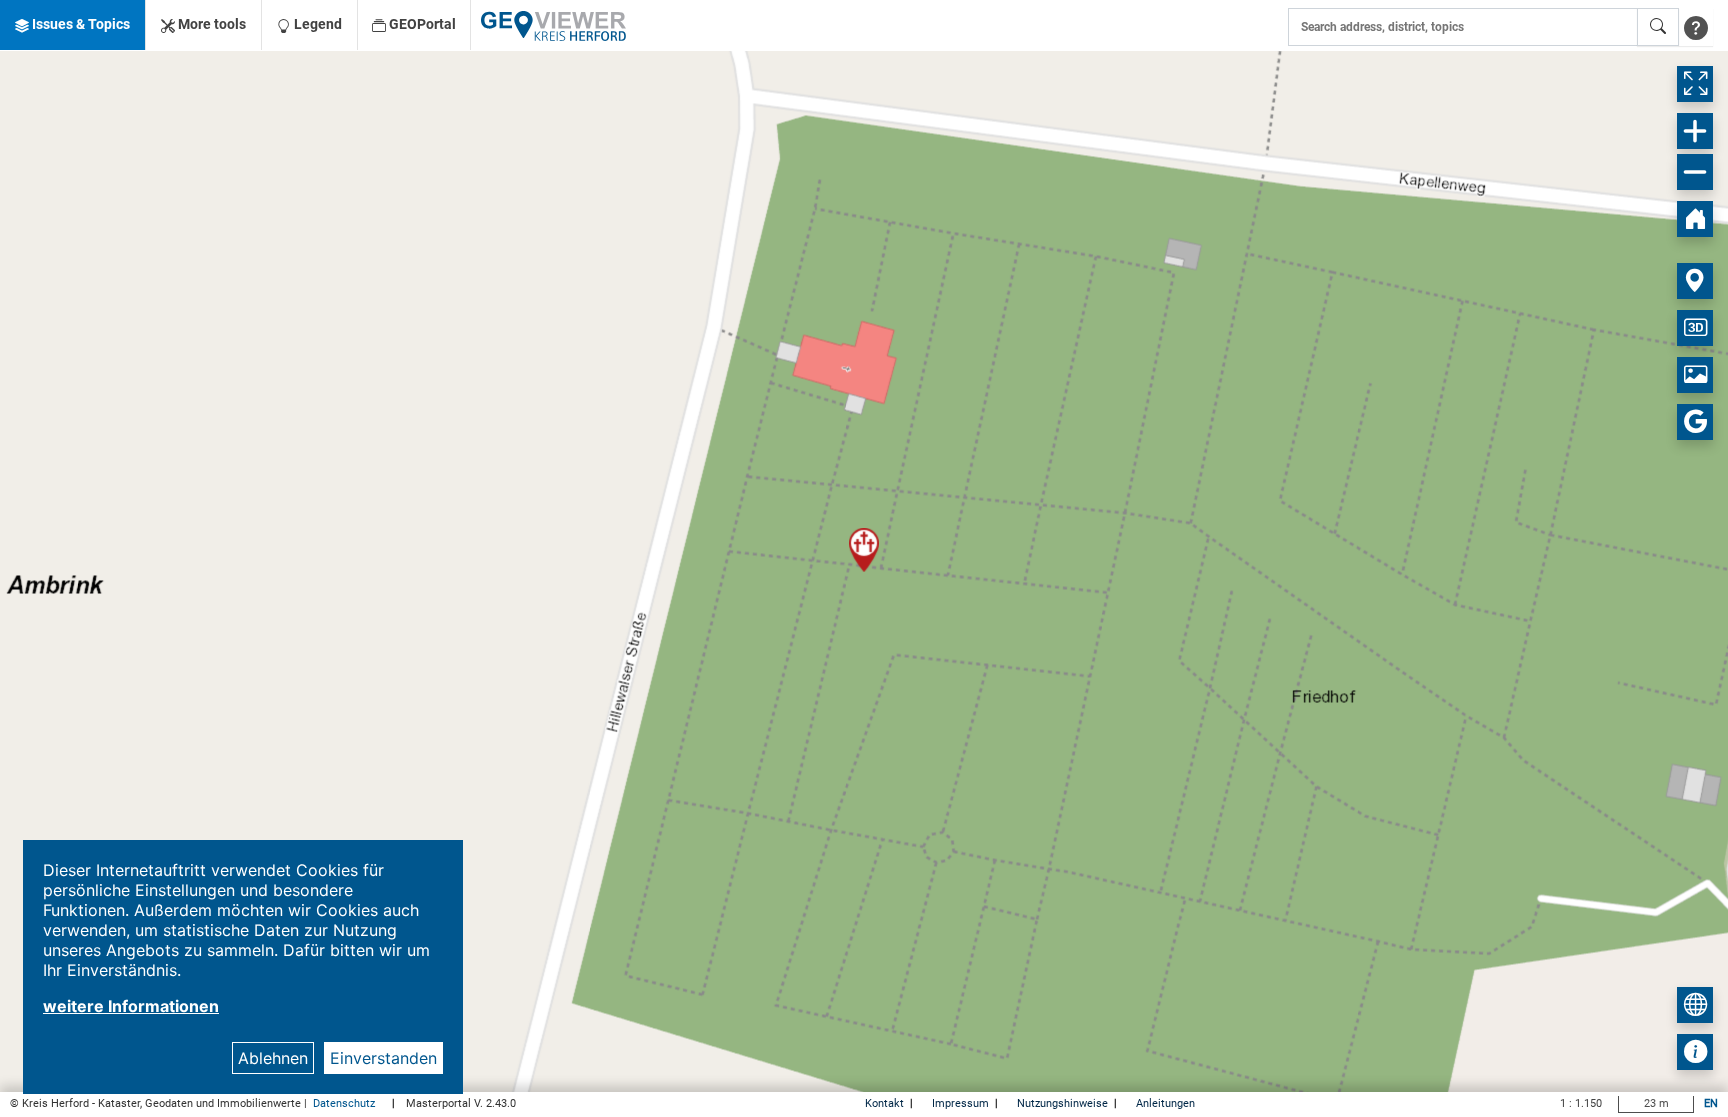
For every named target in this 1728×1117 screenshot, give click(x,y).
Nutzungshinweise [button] (1064, 1103)
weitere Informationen (131, 1006)
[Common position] (1695, 281)
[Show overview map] (1695, 1005)
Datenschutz (345, 1103)
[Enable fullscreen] (1695, 84)
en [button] (1711, 1103)
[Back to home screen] (1695, 219)
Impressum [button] (962, 1103)
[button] (72, 25)
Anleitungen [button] (1165, 1103)
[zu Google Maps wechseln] (1695, 422)
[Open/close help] (1696, 27)
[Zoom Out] (1695, 172)
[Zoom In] (1695, 131)
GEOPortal (421, 24)
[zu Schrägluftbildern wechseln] (1695, 375)
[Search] (1658, 27)
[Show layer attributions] (1695, 1052)
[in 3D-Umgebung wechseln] (1695, 328)
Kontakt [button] (886, 1103)
